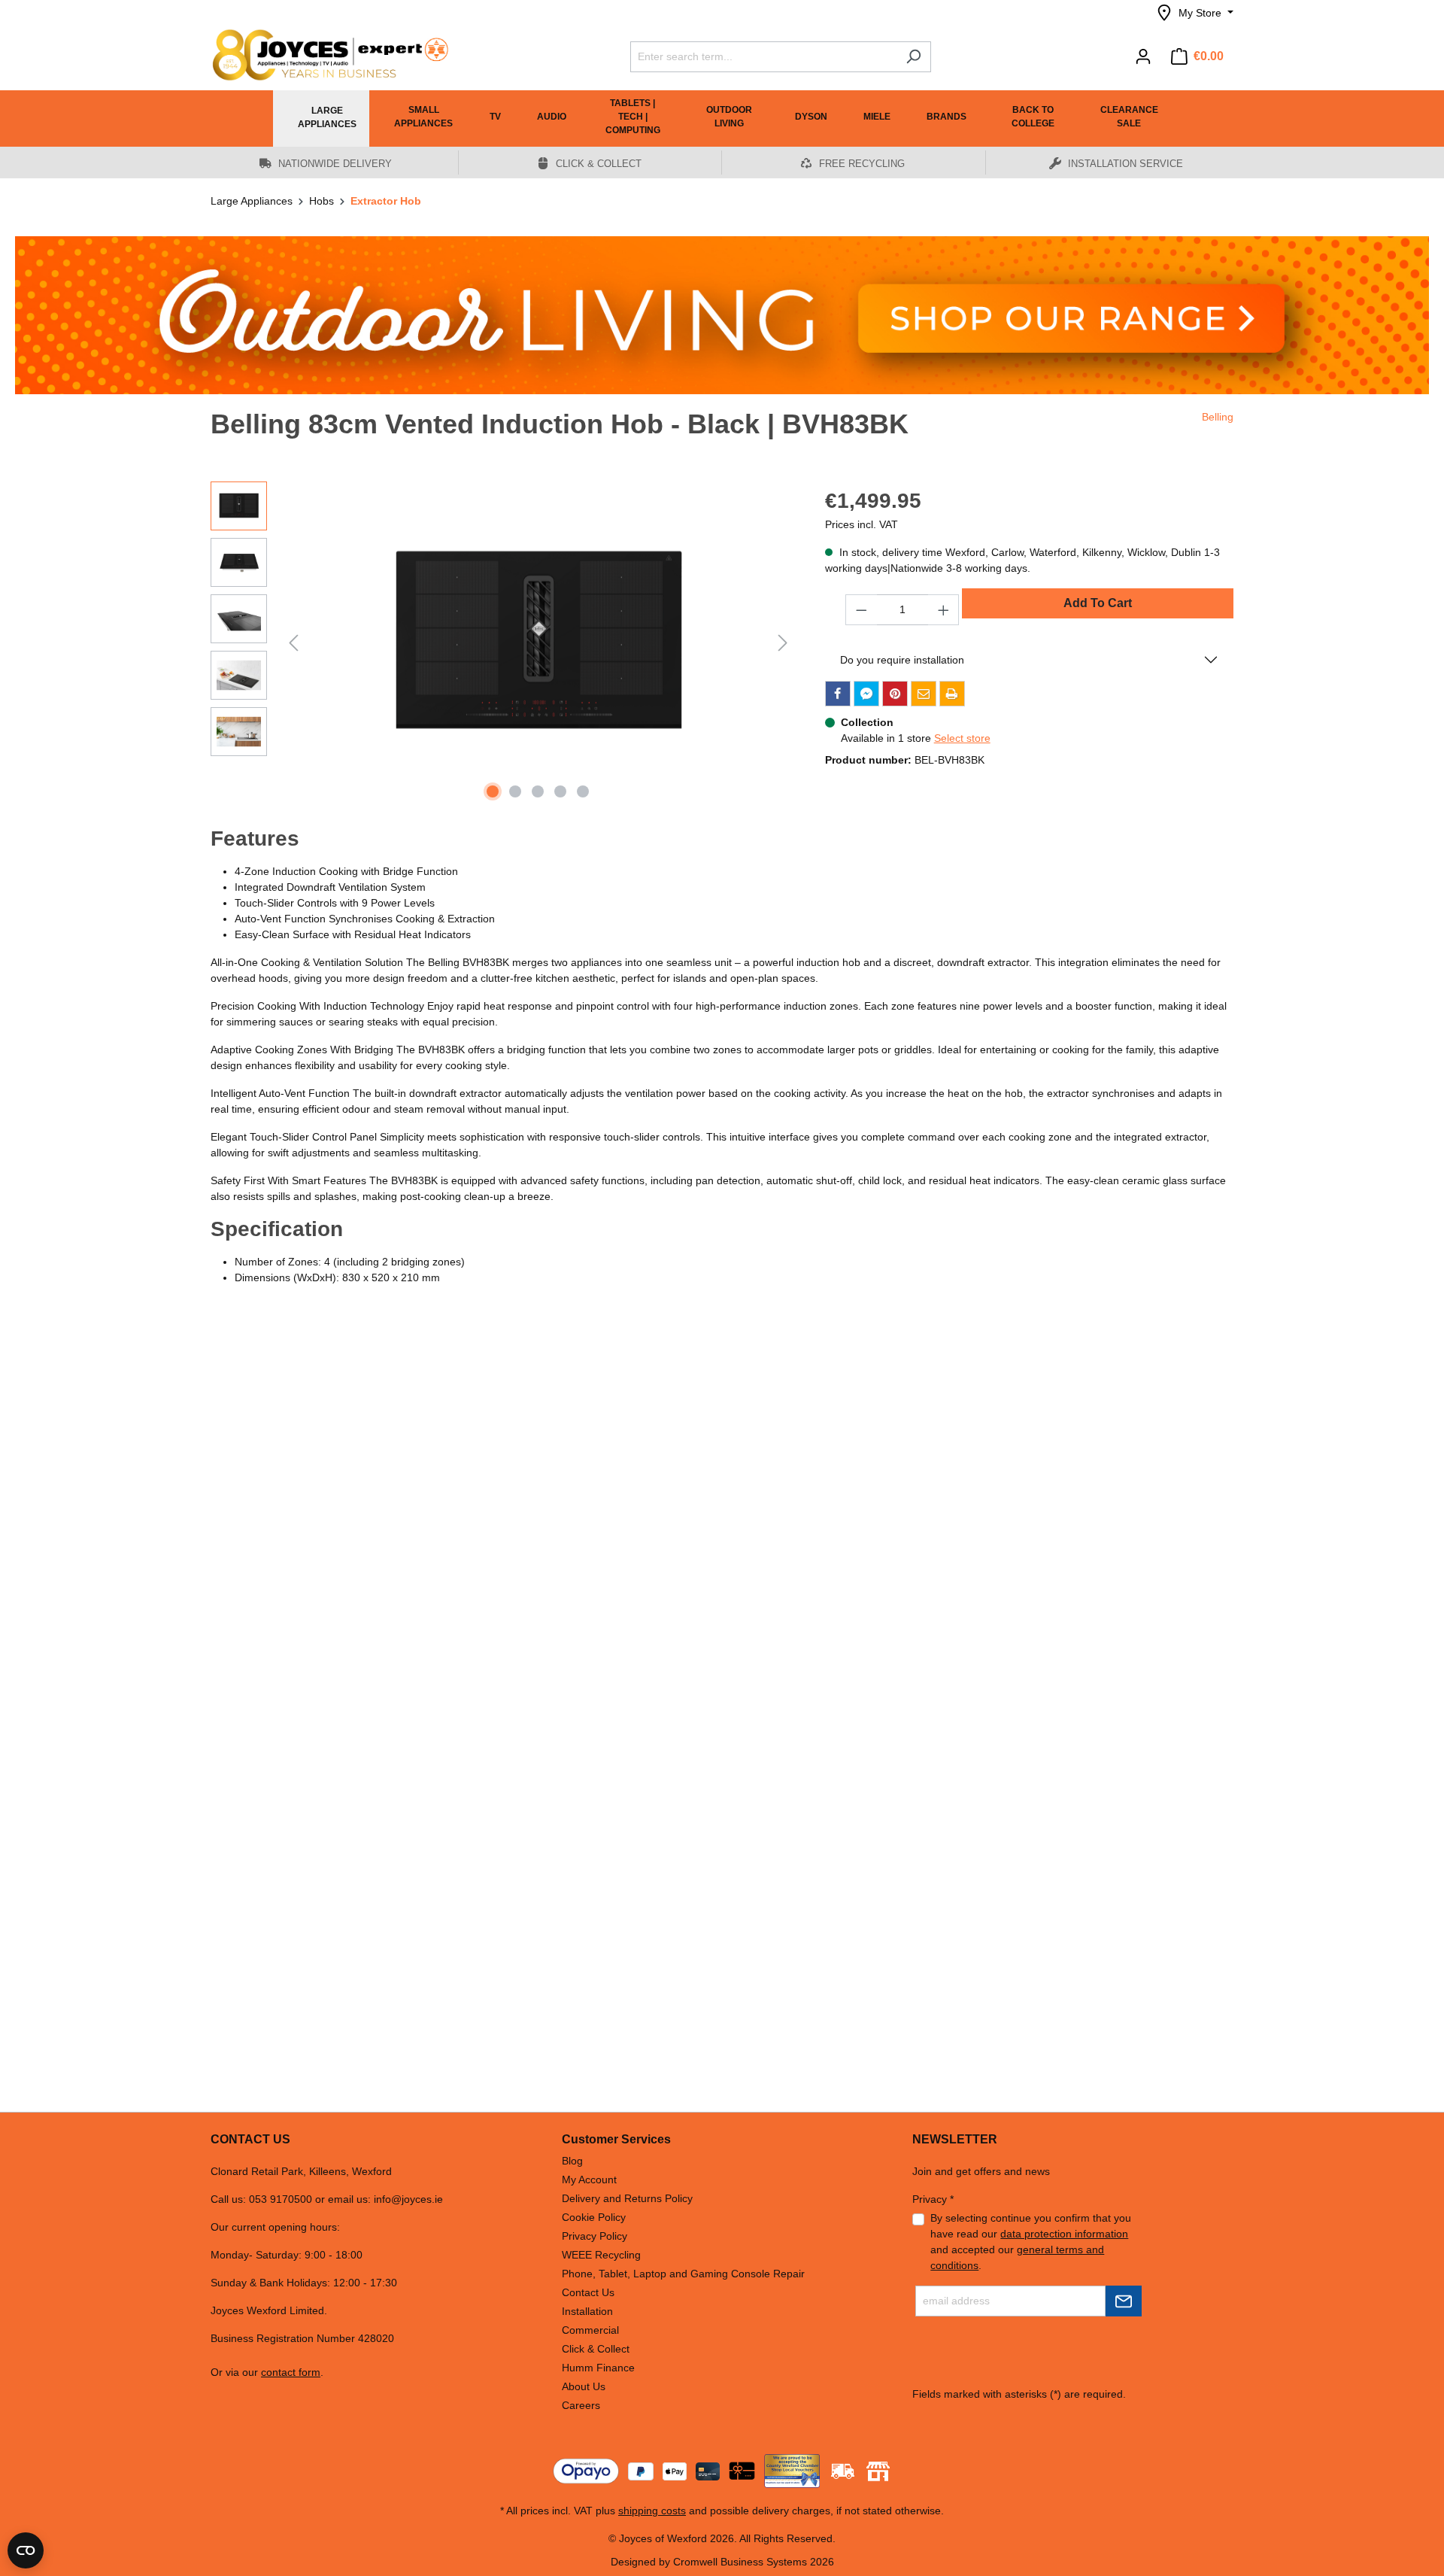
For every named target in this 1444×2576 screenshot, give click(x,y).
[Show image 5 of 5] (583, 791)
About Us (584, 2386)
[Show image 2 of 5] (515, 791)
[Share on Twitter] (866, 694)
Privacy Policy (595, 2236)
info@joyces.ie (408, 2199)
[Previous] (293, 643)
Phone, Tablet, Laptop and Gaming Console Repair (683, 2274)
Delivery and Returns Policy (627, 2198)
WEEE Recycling (601, 2255)
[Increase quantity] (944, 610)
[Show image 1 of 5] (493, 791)
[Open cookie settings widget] (26, 2550)
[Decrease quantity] (861, 610)
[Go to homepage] (323, 55)
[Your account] (1143, 56)
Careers (581, 2405)
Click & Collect (596, 2349)
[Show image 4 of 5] (560, 791)
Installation (587, 2311)
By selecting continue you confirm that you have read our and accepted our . (1031, 2242)
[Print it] (952, 694)
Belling (1218, 417)
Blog (572, 2161)
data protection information (1064, 2234)
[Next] (783, 643)
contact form (291, 2372)
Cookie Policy (594, 2217)
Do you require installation (902, 660)
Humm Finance (598, 2368)
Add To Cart (1098, 603)
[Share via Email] (924, 694)
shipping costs (652, 2511)
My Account (589, 2180)
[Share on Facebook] (838, 694)
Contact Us (588, 2292)
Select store (962, 738)
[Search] (913, 57)
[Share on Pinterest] (895, 694)
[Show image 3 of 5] (538, 791)
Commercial (590, 2330)
